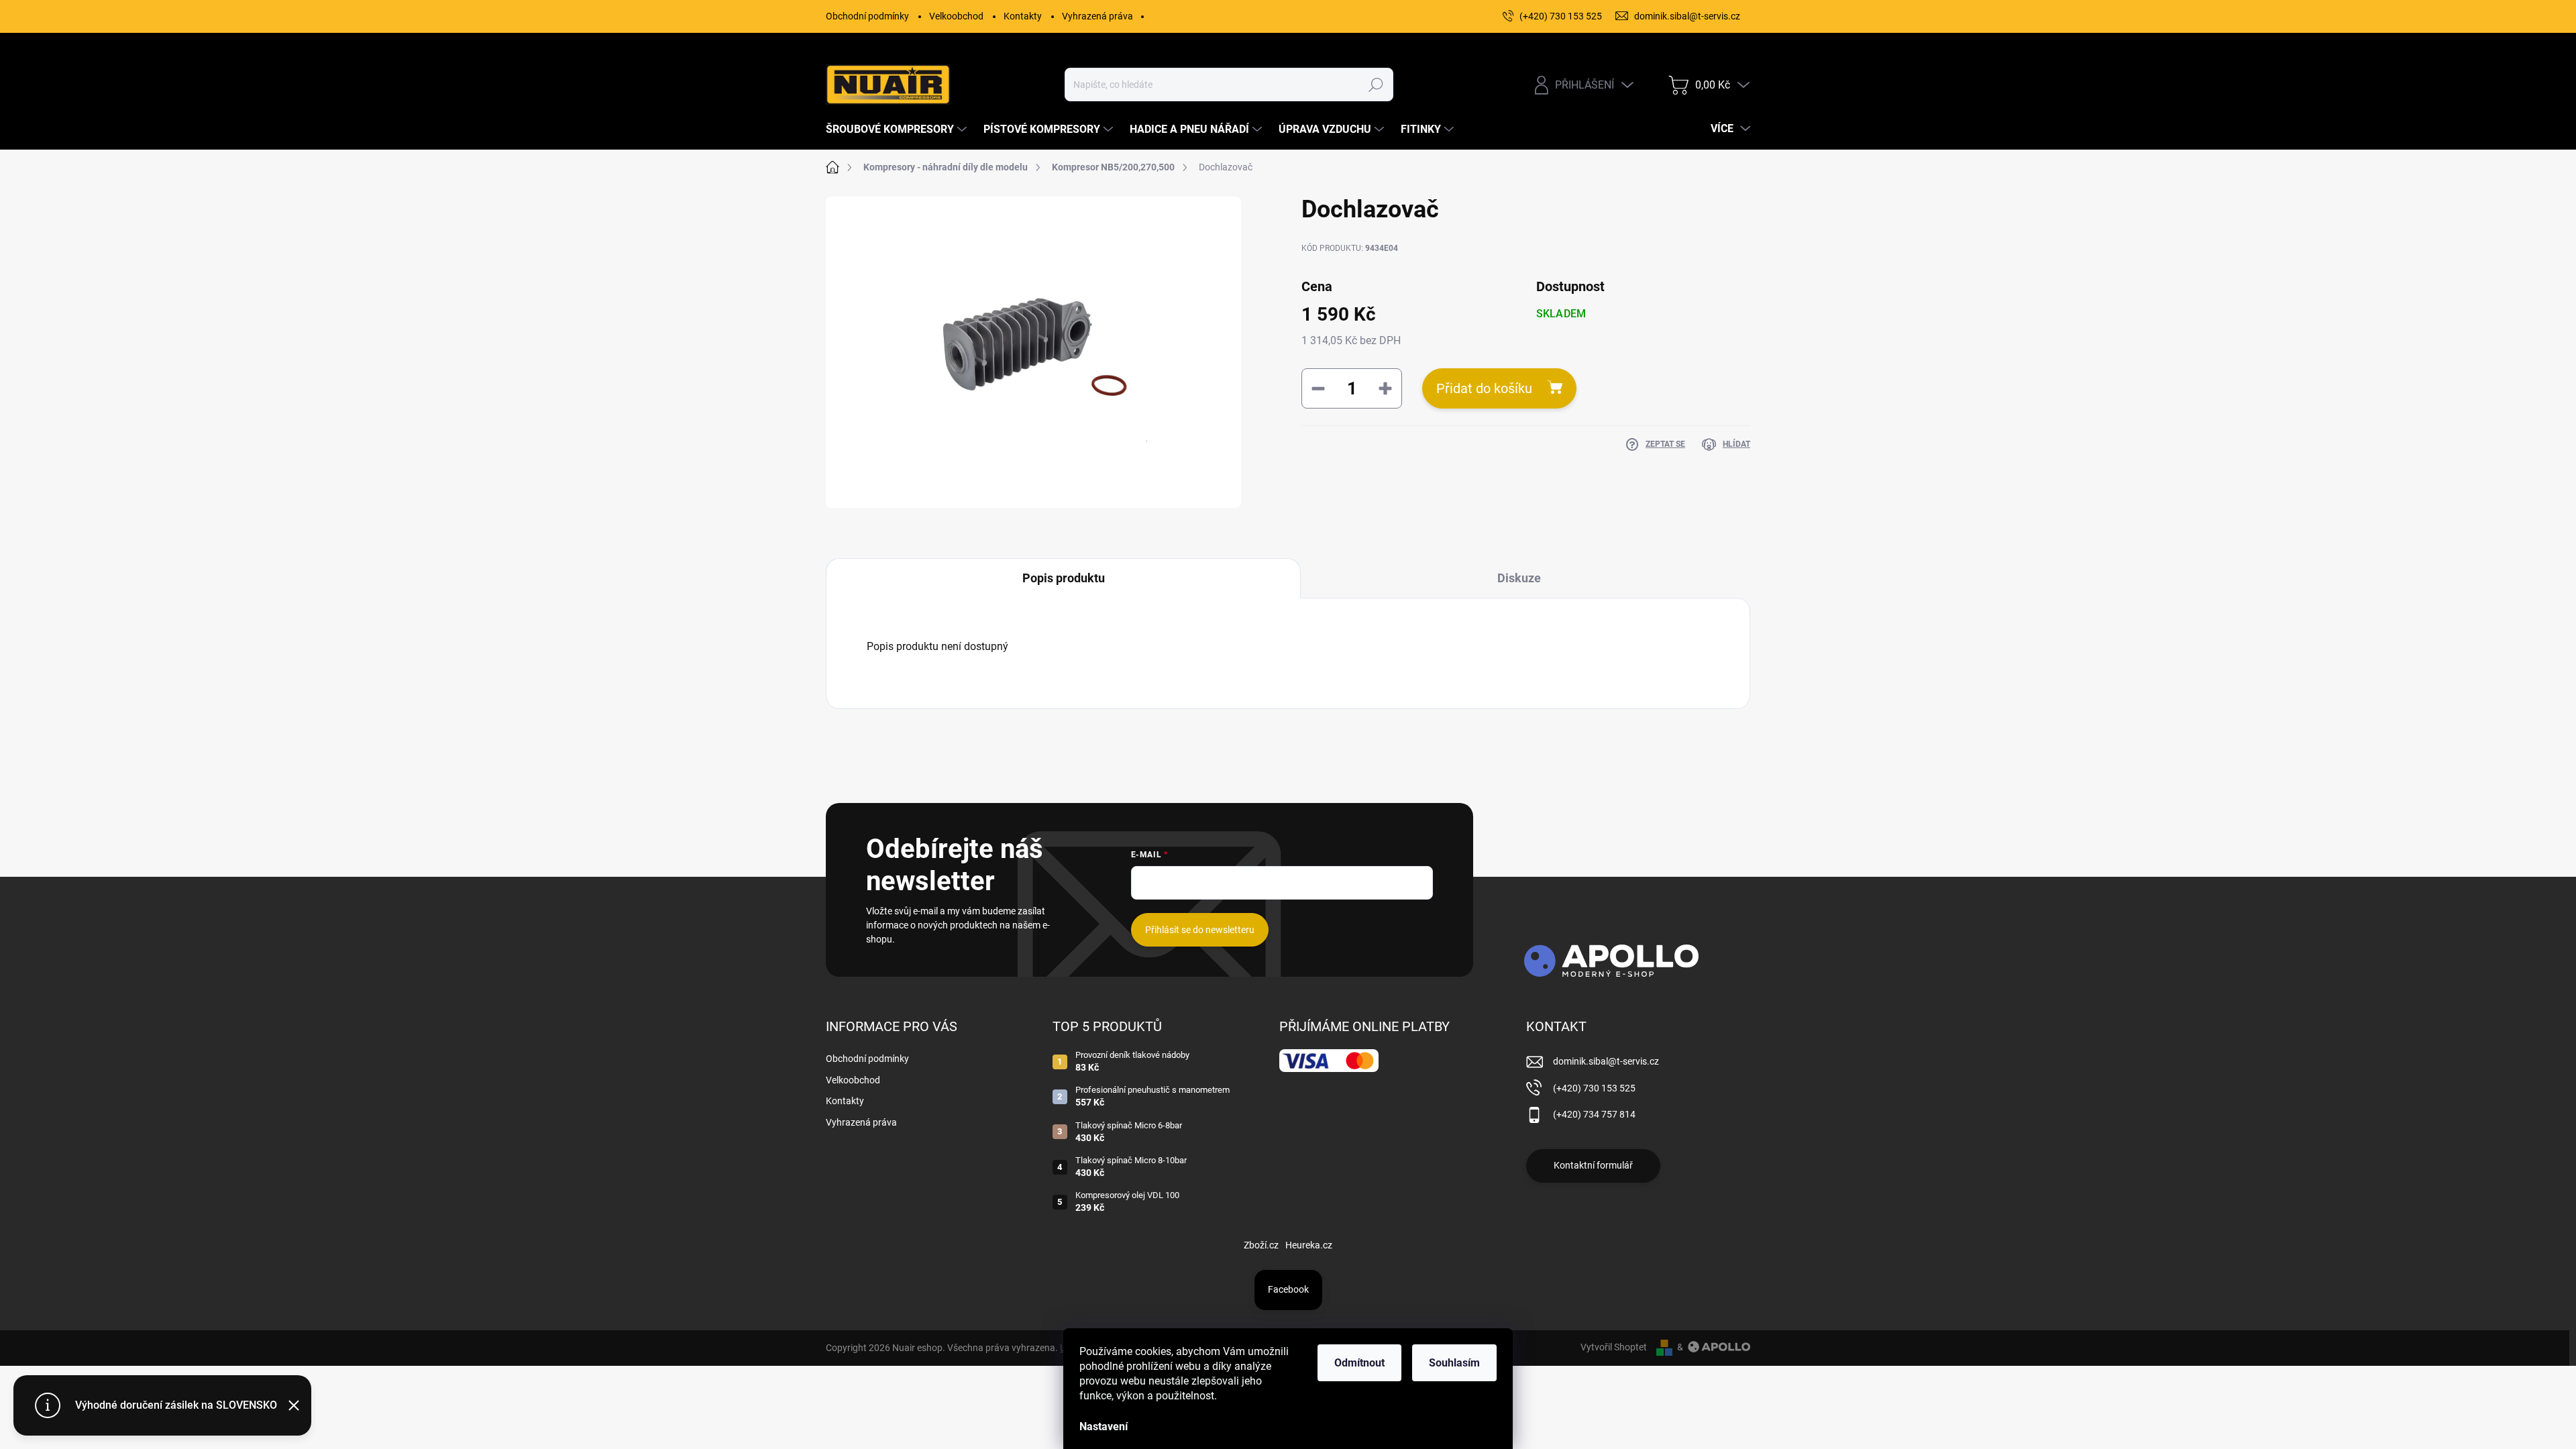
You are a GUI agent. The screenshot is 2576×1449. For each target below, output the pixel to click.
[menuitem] (898, 129)
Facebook (1288, 1289)
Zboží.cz (1261, 1245)
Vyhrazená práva (1097, 16)
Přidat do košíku (1484, 388)
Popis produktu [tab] (1064, 578)
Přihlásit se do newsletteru (1200, 930)
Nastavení (1104, 1427)
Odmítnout (1359, 1363)
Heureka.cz (1309, 1245)
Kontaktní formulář (1593, 1165)
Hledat (1376, 85)
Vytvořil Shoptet (1614, 1347)
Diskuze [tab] (1519, 578)
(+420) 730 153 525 (1594, 1088)
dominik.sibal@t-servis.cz (1606, 1061)
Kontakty (1023, 16)
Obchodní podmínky (867, 16)
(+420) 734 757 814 (1594, 1114)
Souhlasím (1454, 1363)
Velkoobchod (956, 16)
